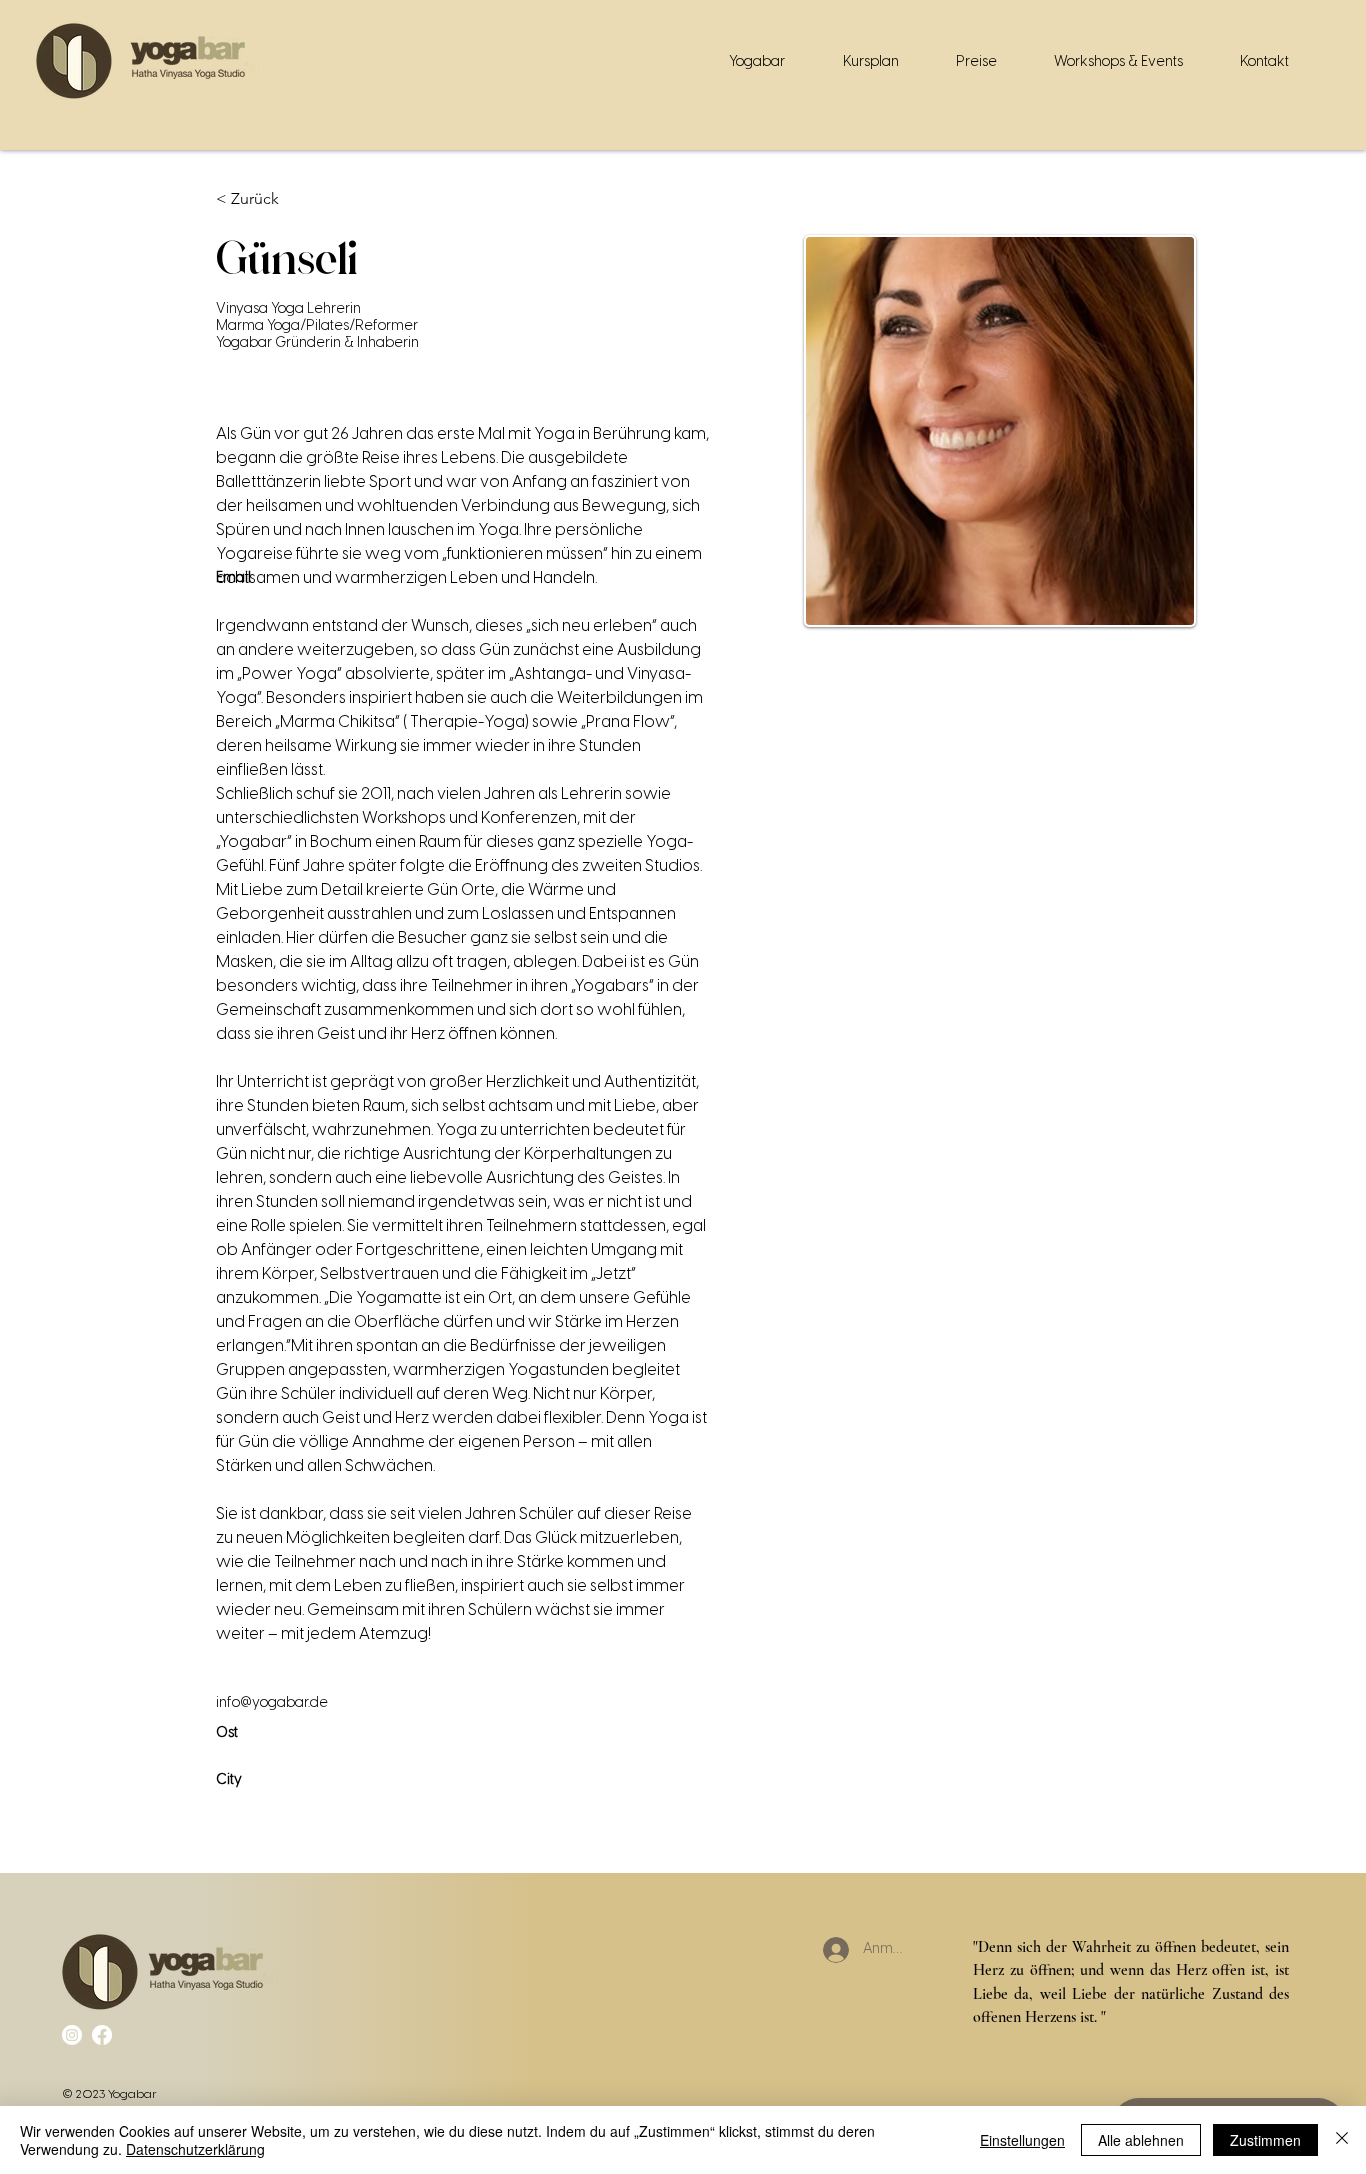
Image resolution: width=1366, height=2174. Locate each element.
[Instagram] (72, 2035)
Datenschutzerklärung (195, 2149)
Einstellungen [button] (1022, 2140)
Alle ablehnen (1141, 2140)
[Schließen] (1342, 2140)
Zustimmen (1265, 2140)
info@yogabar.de (272, 1703)
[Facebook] (102, 2035)
